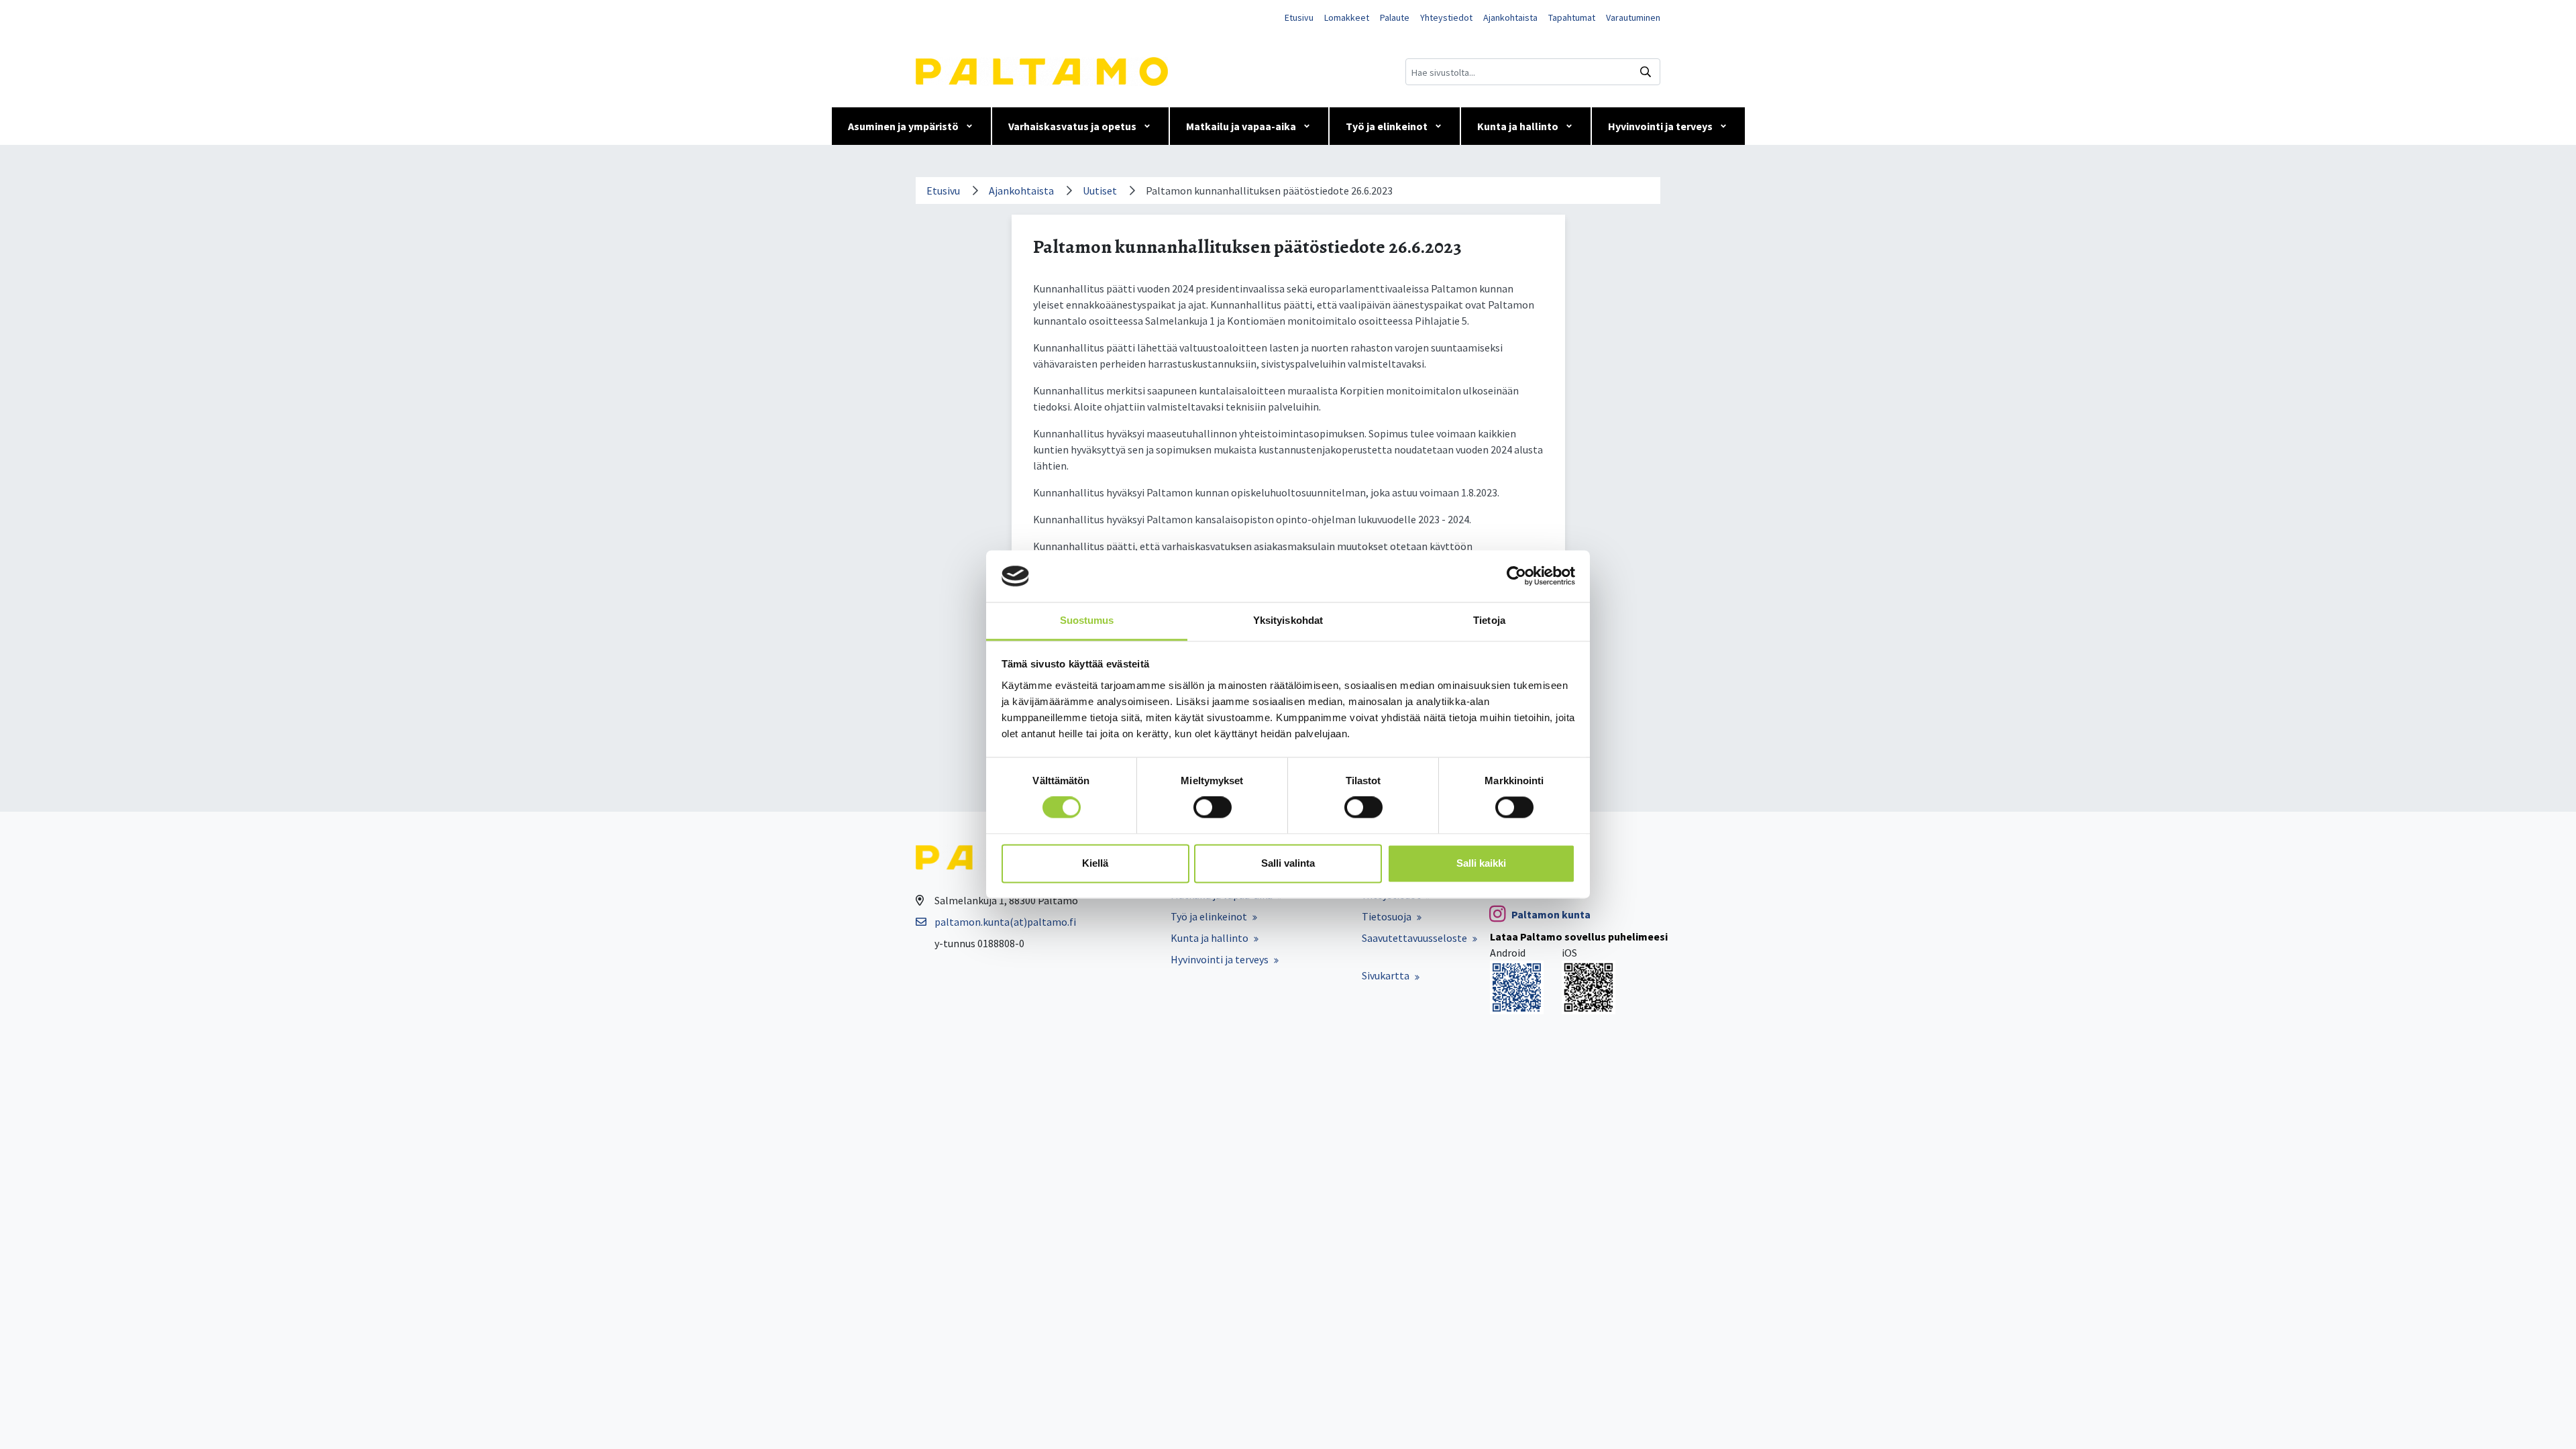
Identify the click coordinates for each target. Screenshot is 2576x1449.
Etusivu (1299, 17)
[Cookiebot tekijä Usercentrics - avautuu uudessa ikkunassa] (1516, 576)
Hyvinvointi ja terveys (1660, 126)
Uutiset (1100, 191)
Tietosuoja (1387, 916)
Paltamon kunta (1551, 914)
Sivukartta (1386, 975)
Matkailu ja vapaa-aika (1241, 126)
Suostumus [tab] (1087, 620)
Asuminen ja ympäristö (903, 126)
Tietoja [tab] (1489, 620)
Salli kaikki (1481, 863)
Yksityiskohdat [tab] (1288, 620)
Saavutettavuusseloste (1414, 938)
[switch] (1213, 808)
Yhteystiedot (1446, 17)
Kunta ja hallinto (1518, 126)
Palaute (1395, 17)
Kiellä (1095, 863)
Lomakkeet (1347, 17)
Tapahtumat (1572, 17)
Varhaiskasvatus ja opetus (1072, 126)
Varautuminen (1633, 17)
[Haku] (1646, 72)
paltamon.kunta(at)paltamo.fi (1005, 922)
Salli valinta (1288, 863)
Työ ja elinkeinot (1387, 126)
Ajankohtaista (1510, 17)
